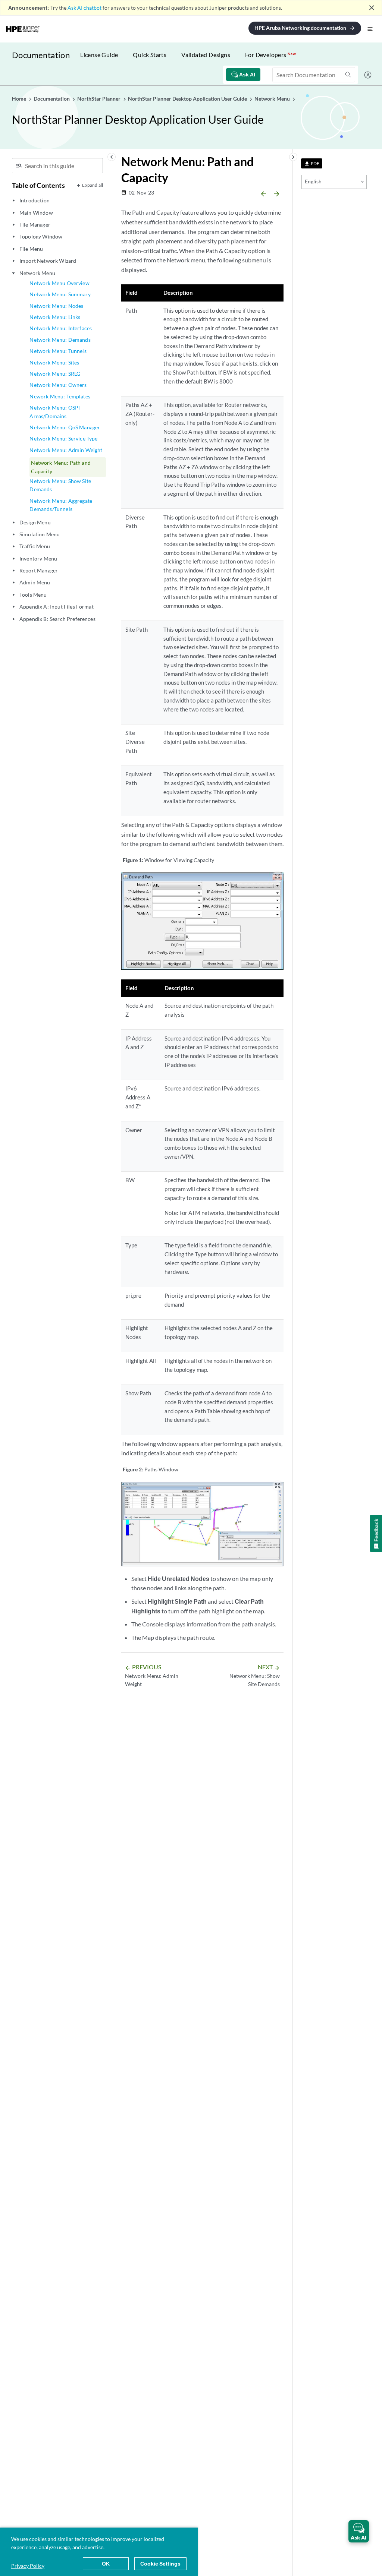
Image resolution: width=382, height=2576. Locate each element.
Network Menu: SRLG (55, 374)
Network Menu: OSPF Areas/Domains (55, 412)
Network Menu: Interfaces (61, 328)
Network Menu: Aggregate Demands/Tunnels (61, 505)
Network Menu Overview (59, 283)
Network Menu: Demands (60, 340)
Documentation (41, 55)
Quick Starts (150, 55)
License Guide (99, 55)
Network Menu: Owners (58, 385)
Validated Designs (206, 55)
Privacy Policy (28, 2566)
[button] (359, 2531)
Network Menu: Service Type (63, 438)
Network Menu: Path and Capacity (61, 467)
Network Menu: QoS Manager (65, 427)
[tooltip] (312, 163)
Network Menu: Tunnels (58, 351)
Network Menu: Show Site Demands (60, 485)
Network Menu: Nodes (56, 306)
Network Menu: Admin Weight (66, 450)
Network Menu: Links (55, 317)
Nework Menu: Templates (60, 396)
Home (20, 99)
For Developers (270, 55)
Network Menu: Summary (60, 294)
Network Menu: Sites (54, 362)
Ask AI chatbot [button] (84, 8)
